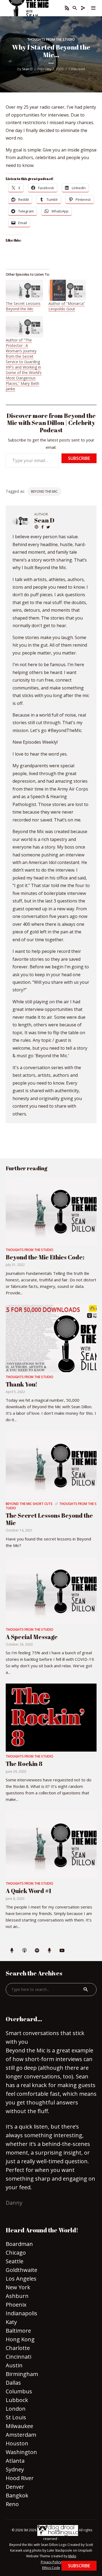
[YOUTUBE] (62, 1951)
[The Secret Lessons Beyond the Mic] (24, 290)
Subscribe (79, 458)
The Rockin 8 (24, 1764)
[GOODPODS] (12, 1951)
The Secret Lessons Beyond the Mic (23, 306)
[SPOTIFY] (37, 1951)
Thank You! (21, 1384)
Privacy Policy (51, 2562)
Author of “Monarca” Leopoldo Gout (67, 306)
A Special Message (32, 1637)
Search (86, 1990)
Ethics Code (51, 2568)
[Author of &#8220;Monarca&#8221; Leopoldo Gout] (67, 290)
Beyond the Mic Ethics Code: (45, 1257)
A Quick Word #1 (28, 1891)
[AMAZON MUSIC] (50, 1951)
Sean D (27, 69)
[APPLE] (24, 1951)
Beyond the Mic (44, 491)
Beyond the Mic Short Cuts (29, 1504)
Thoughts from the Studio (51, 39)
